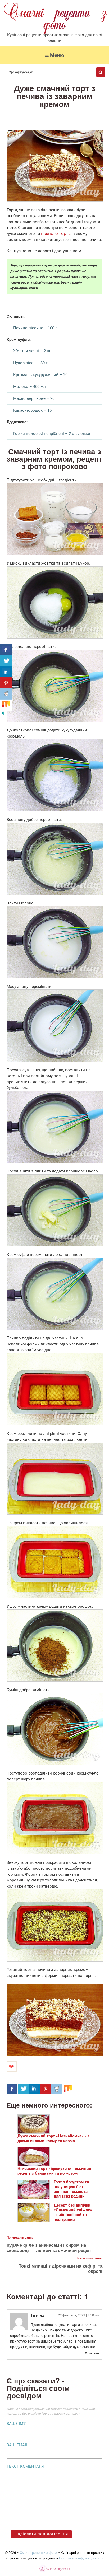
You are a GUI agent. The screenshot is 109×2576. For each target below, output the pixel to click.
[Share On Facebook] (12, 2089)
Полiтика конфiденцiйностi (81, 2558)
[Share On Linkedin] (34, 2089)
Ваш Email (17, 2445)
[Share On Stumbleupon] (68, 2089)
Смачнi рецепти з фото (38, 2553)
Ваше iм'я (17, 2424)
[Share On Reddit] (57, 2089)
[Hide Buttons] (3, 715)
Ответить (92, 2353)
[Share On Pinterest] (46, 2089)
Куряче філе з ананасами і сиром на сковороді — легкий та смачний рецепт (50, 2247)
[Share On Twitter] (23, 2089)
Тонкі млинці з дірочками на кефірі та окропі (61, 2268)
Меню (57, 55)
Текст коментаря (25, 2466)
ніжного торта (56, 234)
